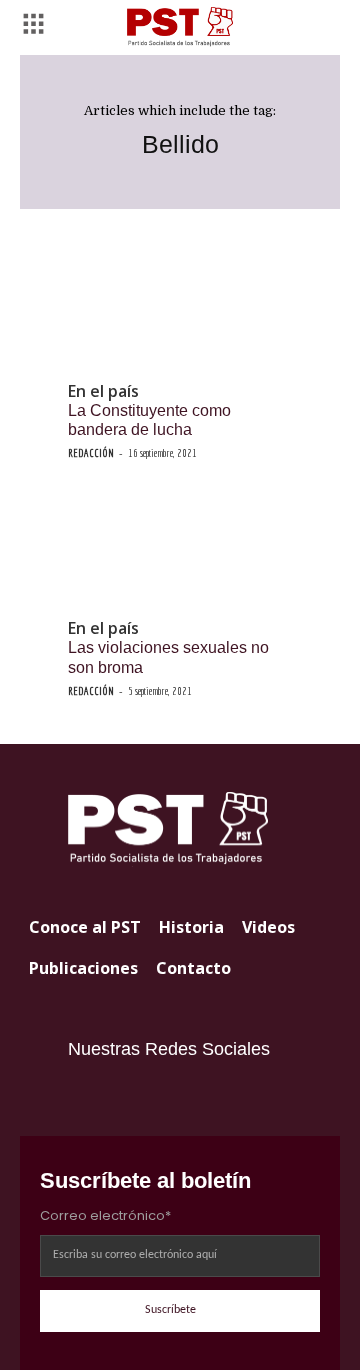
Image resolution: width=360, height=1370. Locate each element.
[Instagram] (83, 1096)
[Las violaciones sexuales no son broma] (180, 550)
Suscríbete (170, 1310)
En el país (103, 391)
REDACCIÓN (91, 453)
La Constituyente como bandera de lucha (149, 420)
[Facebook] (163, 1096)
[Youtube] (123, 1096)
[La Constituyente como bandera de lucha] (180, 313)
